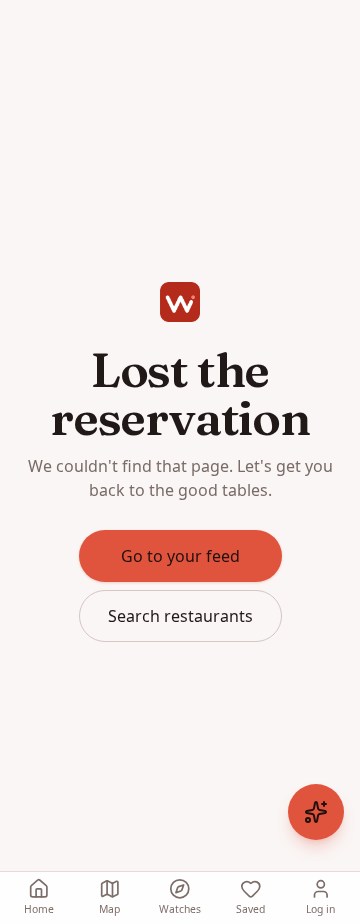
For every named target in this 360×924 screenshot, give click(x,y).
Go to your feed (180, 556)
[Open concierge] (316, 812)
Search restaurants (180, 616)
